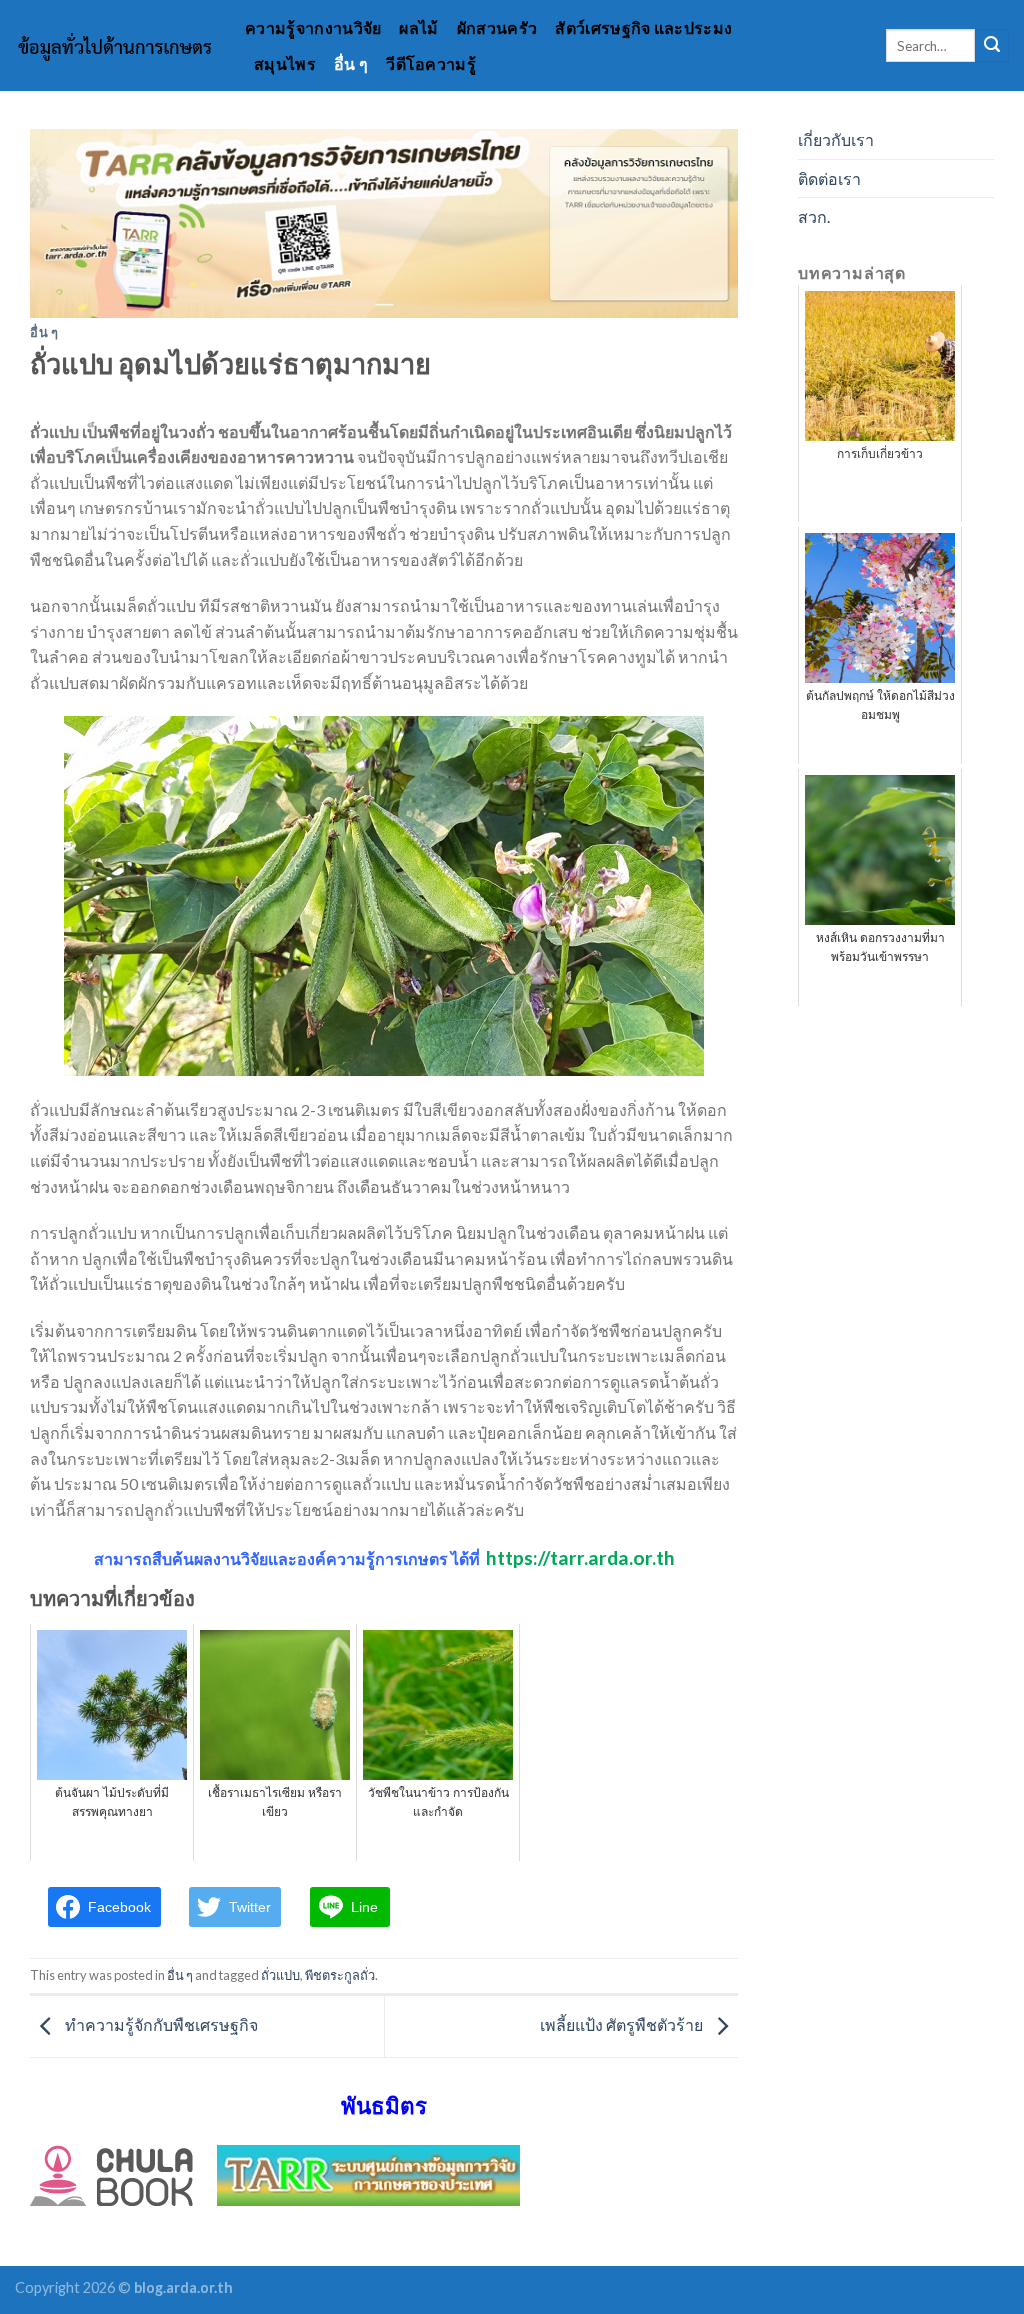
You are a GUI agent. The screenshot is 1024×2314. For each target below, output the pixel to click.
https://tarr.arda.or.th (580, 1557)
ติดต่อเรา (829, 178)
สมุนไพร (285, 63)
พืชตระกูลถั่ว (340, 1975)
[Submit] (992, 46)
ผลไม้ (418, 27)
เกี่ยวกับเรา (836, 139)
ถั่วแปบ (280, 1975)
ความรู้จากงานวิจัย (313, 27)
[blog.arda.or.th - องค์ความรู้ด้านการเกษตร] (115, 46)
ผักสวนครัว (497, 27)
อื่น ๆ (351, 63)
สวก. (814, 216)
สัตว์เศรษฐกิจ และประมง (643, 27)
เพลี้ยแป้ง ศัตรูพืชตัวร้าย (623, 2024)
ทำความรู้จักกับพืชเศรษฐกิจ (160, 2024)
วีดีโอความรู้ (431, 63)
